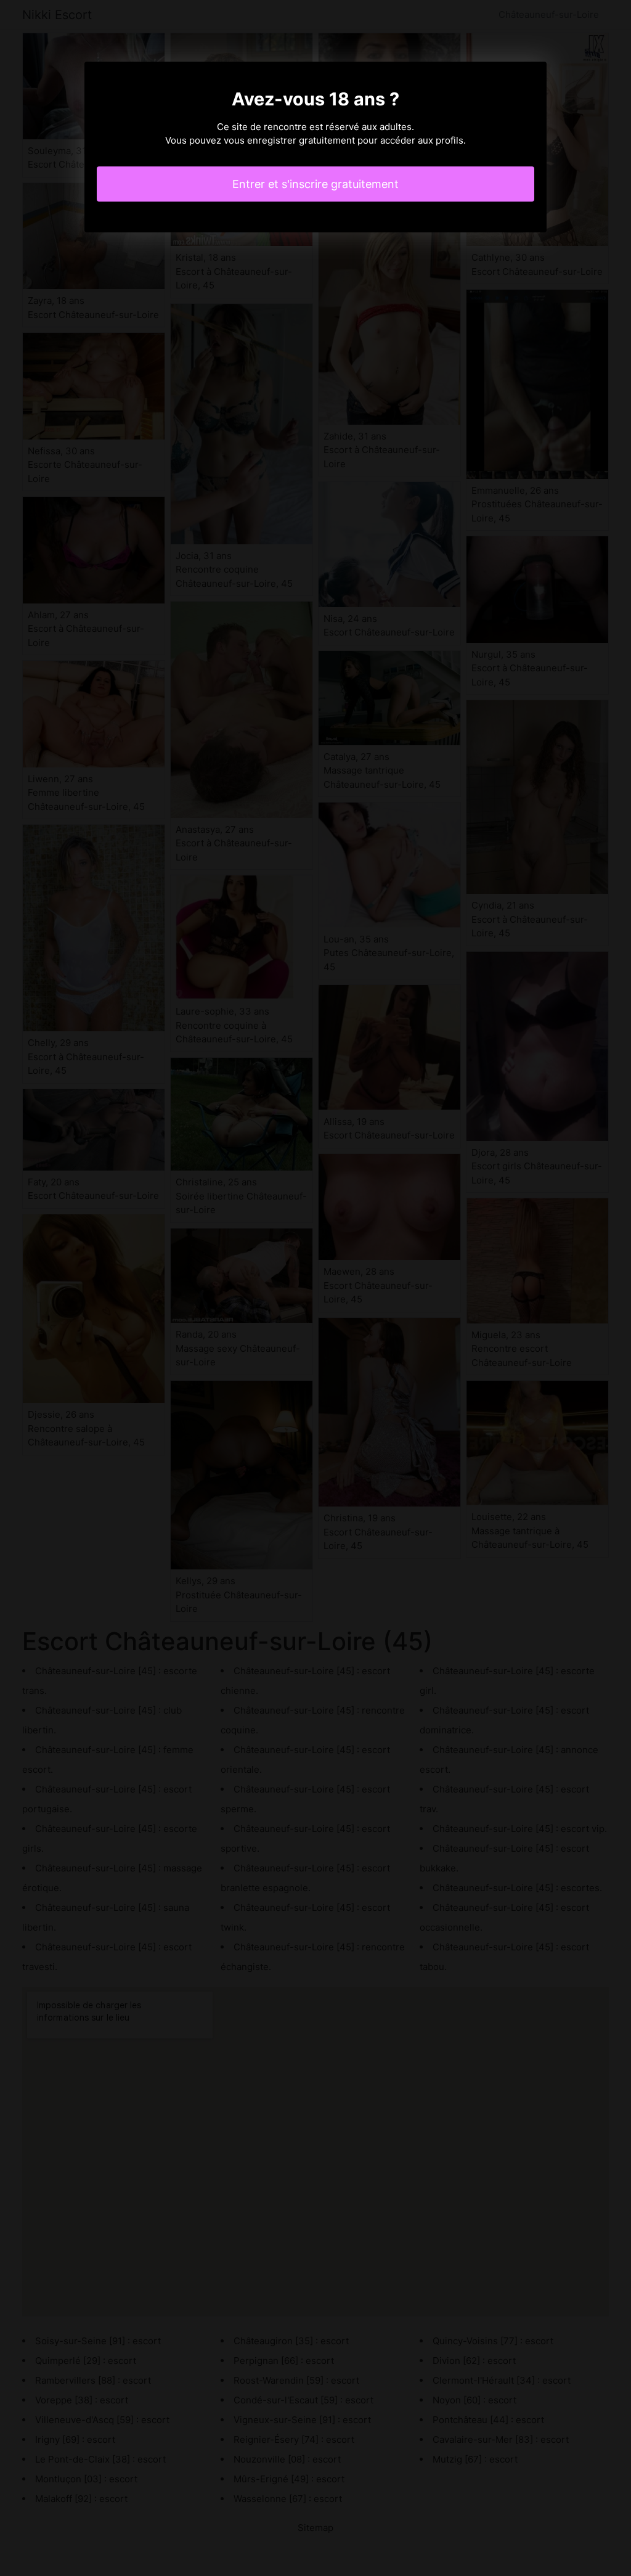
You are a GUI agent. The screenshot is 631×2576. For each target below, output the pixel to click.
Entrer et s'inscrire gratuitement (315, 184)
